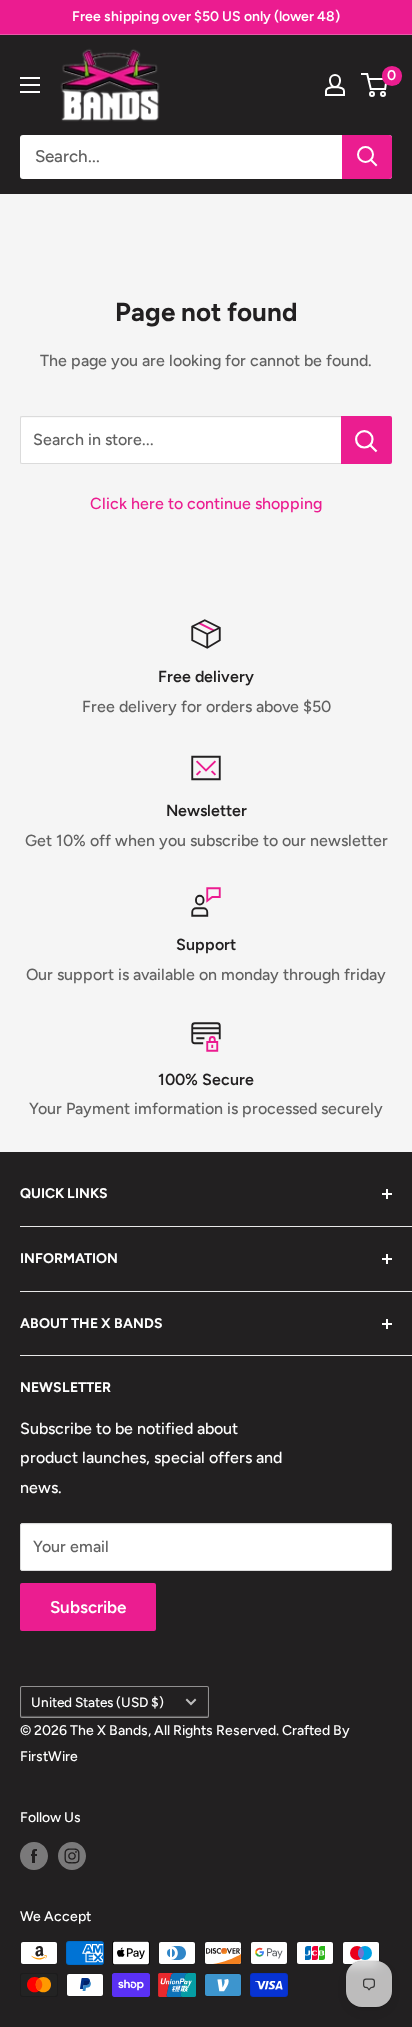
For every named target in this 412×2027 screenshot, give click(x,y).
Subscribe (88, 1607)
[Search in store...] (366, 440)
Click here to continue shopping (206, 503)
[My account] (335, 85)
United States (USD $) (97, 1702)
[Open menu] (30, 85)
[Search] (367, 157)
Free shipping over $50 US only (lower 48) (206, 16)
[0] (375, 85)
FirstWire (49, 1756)
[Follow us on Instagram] (72, 1856)
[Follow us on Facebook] (34, 1856)
